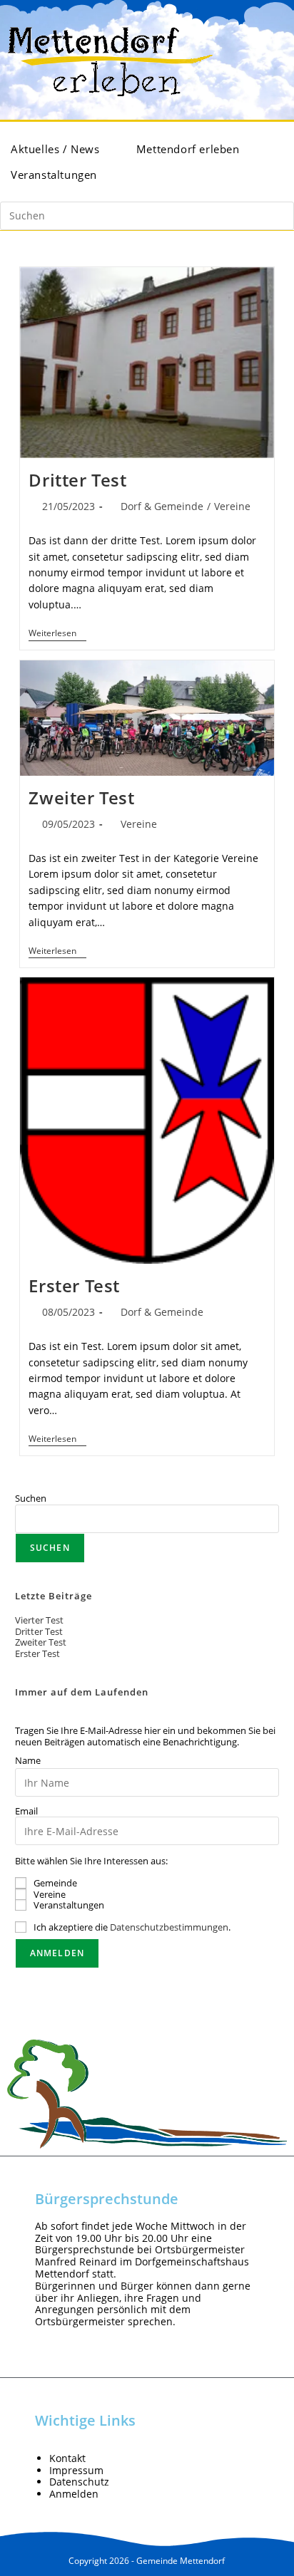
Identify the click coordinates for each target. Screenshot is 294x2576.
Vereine (232, 506)
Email (26, 1812)
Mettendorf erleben (189, 149)
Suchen (31, 1498)
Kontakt (67, 2458)
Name (28, 1761)
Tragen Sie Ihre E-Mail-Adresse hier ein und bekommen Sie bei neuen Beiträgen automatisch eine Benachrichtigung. (145, 1736)
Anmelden (74, 2494)
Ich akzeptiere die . (132, 1927)
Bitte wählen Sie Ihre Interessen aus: (91, 1861)
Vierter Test (39, 1620)
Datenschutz (79, 2482)
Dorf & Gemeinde (162, 506)
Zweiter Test (81, 798)
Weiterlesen (57, 634)
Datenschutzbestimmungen (169, 1927)
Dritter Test (77, 480)
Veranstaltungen (56, 175)
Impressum (76, 2470)
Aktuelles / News (57, 149)
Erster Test (74, 1286)
